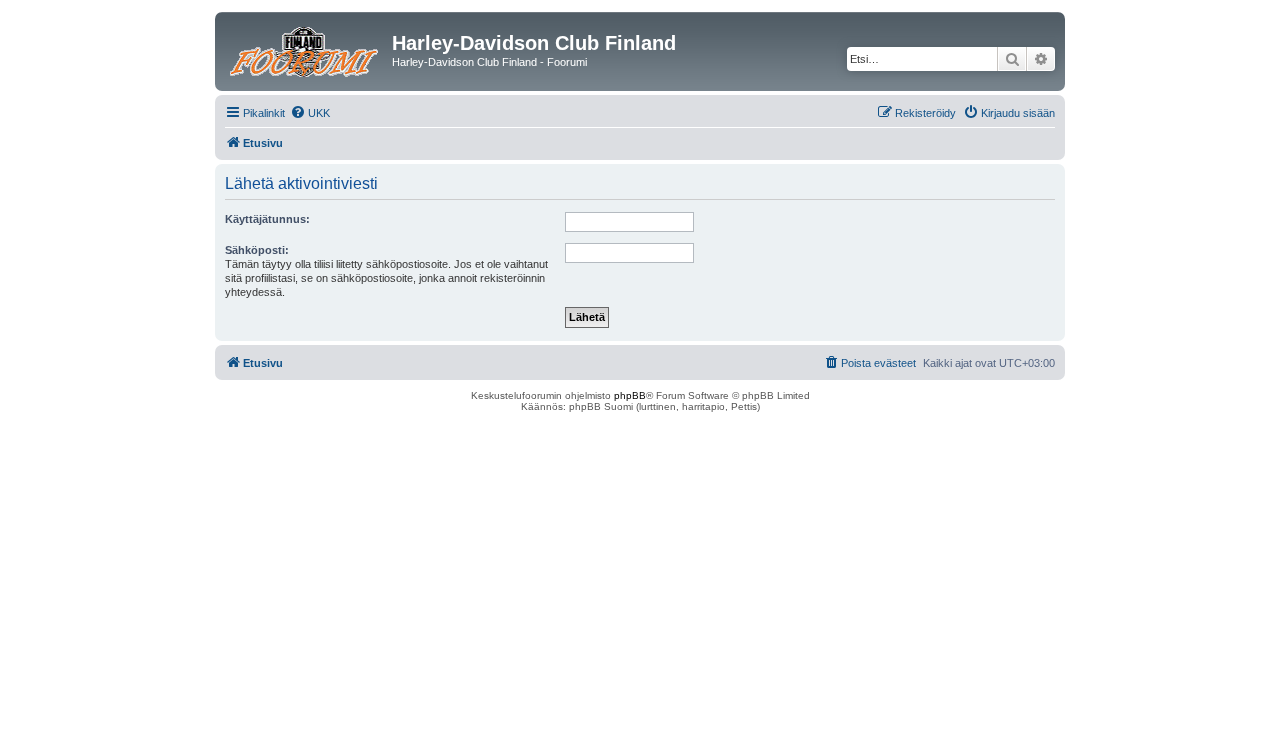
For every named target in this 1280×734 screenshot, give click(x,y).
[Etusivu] (306, 49)
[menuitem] (310, 113)
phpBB (630, 395)
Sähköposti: (257, 250)
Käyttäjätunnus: (267, 219)
